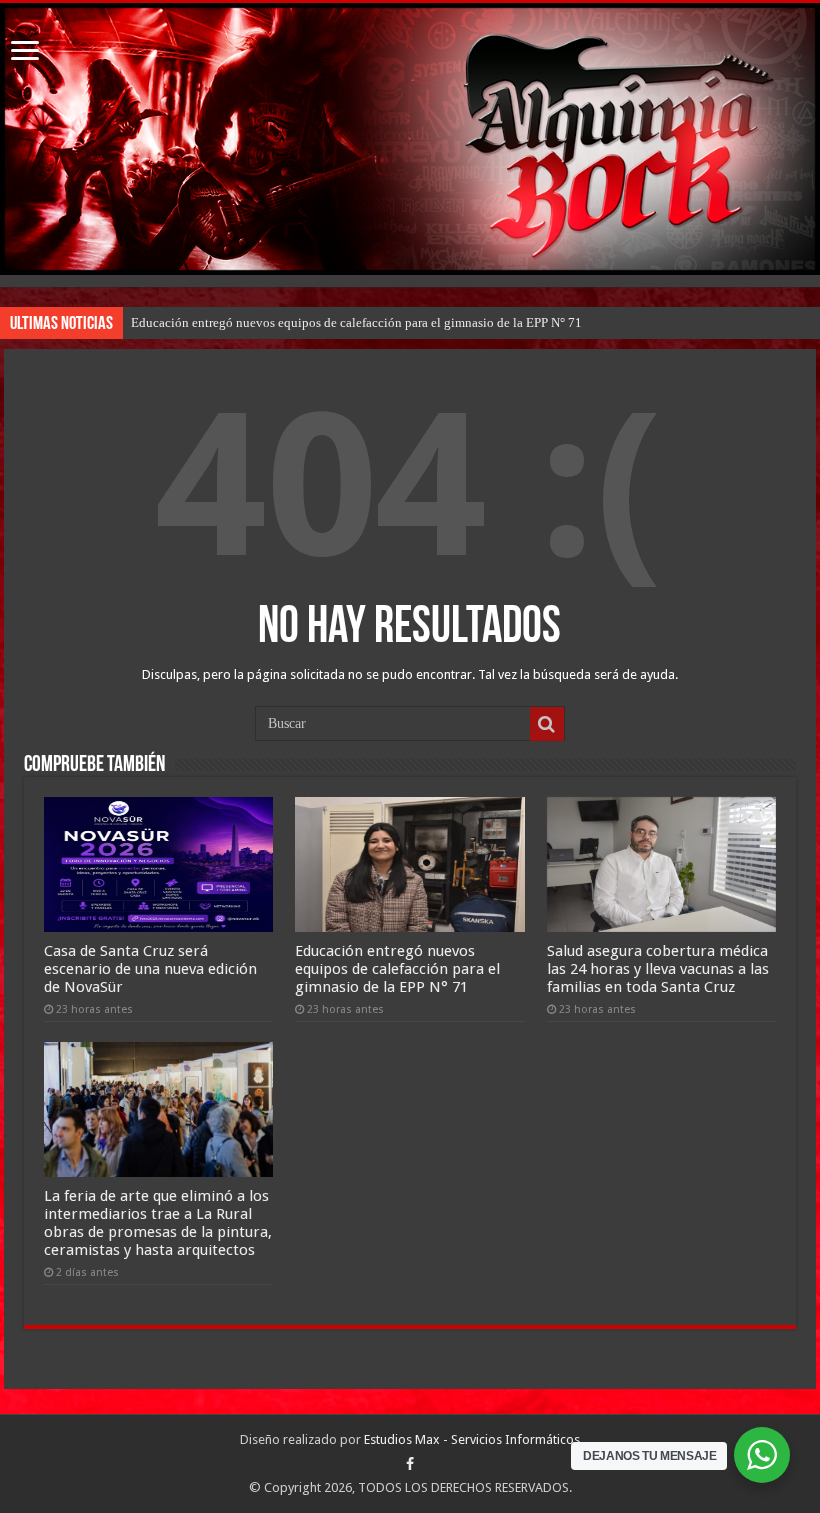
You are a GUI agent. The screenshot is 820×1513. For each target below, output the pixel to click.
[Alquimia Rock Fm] (410, 139)
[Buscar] (547, 724)
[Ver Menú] (25, 52)
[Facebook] (410, 1464)
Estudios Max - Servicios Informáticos (472, 1439)
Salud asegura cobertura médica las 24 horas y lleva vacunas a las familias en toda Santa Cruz (658, 969)
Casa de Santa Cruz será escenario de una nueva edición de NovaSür (150, 969)
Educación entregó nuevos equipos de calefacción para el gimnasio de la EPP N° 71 (356, 322)
